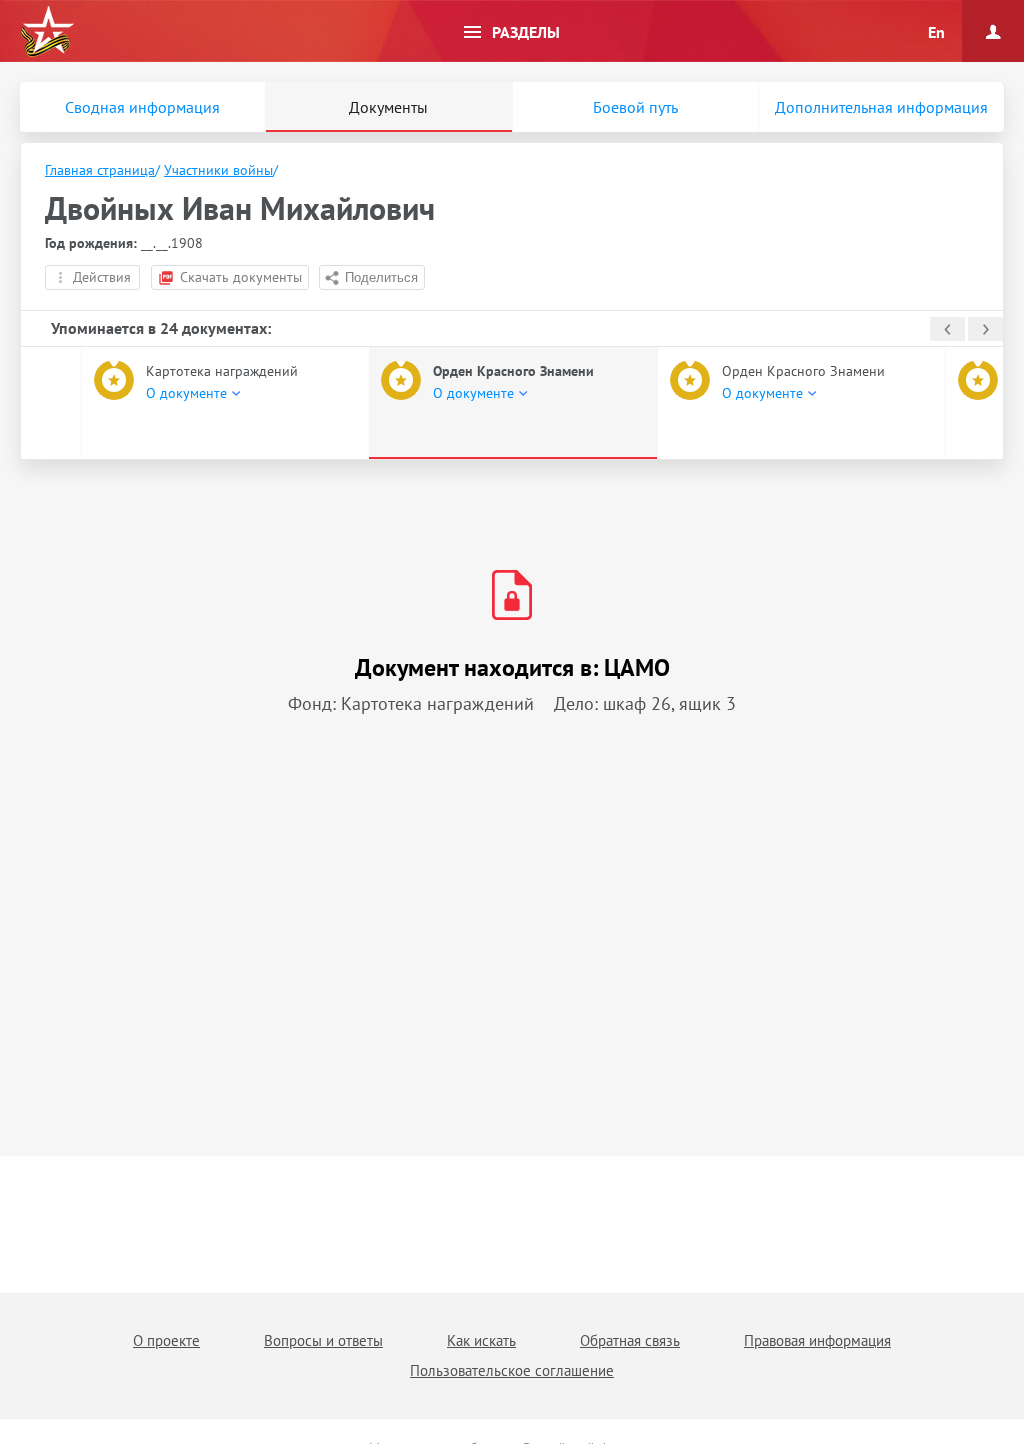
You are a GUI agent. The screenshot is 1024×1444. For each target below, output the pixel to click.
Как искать (481, 1340)
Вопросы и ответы (323, 1340)
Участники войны (218, 170)
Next (985, 329)
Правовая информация (817, 1340)
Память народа (47, 32)
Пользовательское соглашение (512, 1370)
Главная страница (100, 170)
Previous (947, 329)
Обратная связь (630, 1340)
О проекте (166, 1340)
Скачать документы (241, 277)
